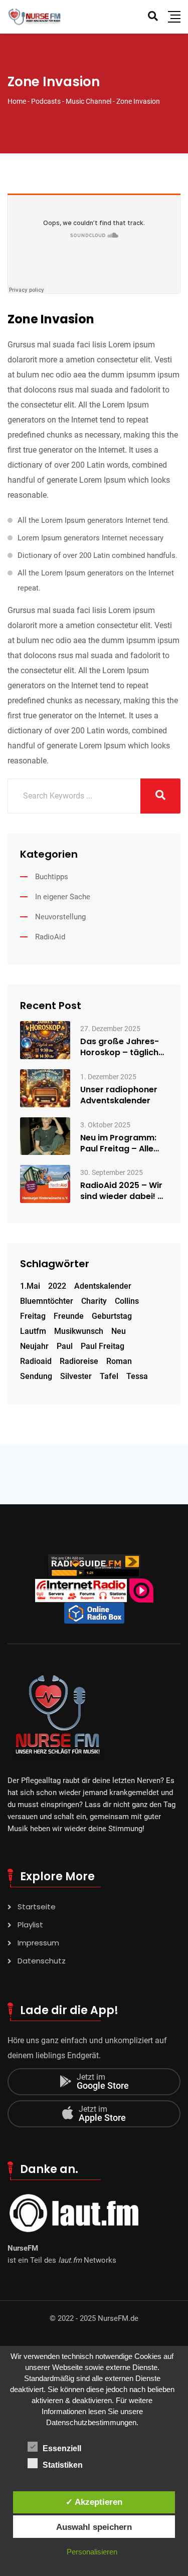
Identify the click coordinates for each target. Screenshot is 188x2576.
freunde (69, 1316)
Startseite (37, 1907)
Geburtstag (112, 1316)
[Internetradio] (94, 1613)
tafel (109, 1376)
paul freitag (103, 1346)
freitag (33, 1316)
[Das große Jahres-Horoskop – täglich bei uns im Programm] (45, 1039)
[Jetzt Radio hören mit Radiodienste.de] (141, 1590)
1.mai (30, 1286)
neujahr (34, 1346)
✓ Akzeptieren (94, 2502)
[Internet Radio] (81, 1590)
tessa (137, 1376)
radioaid (36, 1361)
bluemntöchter (47, 1301)
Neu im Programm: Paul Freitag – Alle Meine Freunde (118, 1143)
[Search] (153, 16)
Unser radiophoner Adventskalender (119, 1095)
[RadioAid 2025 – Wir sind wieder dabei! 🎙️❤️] (45, 1184)
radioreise (79, 1361)
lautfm (33, 1331)
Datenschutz (42, 1961)
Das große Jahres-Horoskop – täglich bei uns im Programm (124, 1047)
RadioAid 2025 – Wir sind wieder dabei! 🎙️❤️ (124, 1191)
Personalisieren (92, 2552)
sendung (36, 1376)
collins (127, 1301)
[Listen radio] (94, 1566)
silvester (76, 1376)
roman (119, 1361)
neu (119, 1331)
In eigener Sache (63, 897)
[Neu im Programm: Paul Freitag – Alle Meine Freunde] (45, 1136)
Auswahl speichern (94, 2527)
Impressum (38, 1943)
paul (65, 1346)
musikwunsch (79, 1331)
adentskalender (103, 1286)
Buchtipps (52, 877)
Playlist (30, 1925)
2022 (57, 1286)
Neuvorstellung (60, 917)
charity (94, 1301)
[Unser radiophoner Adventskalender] (45, 1087)
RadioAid (50, 937)
